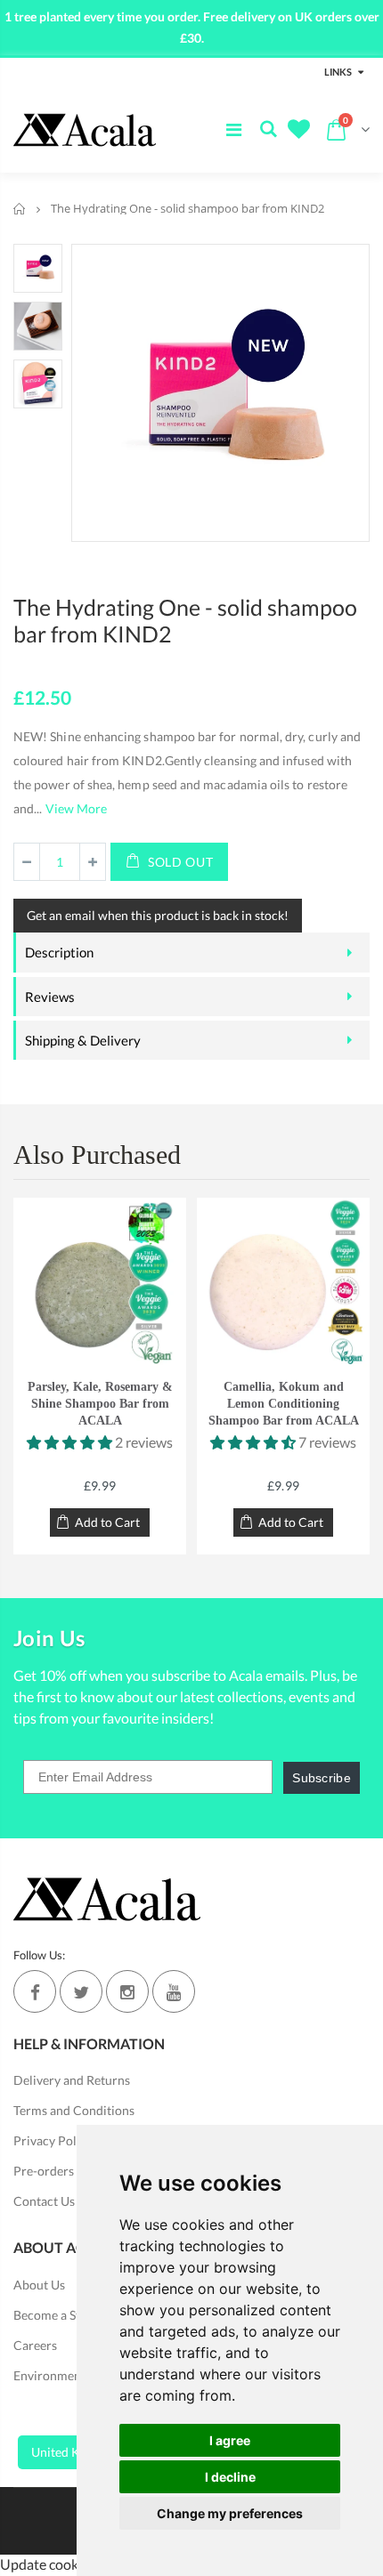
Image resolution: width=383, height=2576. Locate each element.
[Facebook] (35, 1991)
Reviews (50, 997)
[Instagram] (127, 1991)
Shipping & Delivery (83, 1040)
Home (20, 209)
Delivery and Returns (72, 2080)
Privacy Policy (53, 2140)
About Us (39, 2285)
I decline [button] (230, 2477)
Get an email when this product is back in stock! (158, 915)
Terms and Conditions (74, 2110)
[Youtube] (174, 1991)
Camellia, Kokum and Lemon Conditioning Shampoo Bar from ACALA (284, 1404)
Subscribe (322, 1778)
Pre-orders (44, 2171)
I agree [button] (230, 2440)
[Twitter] (81, 1991)
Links (338, 72)
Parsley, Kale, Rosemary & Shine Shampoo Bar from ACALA (100, 1404)
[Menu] (234, 129)
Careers (35, 2345)
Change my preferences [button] (230, 2513)
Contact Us (44, 2201)
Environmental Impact (75, 2375)
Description (59, 952)
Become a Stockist (63, 2315)
